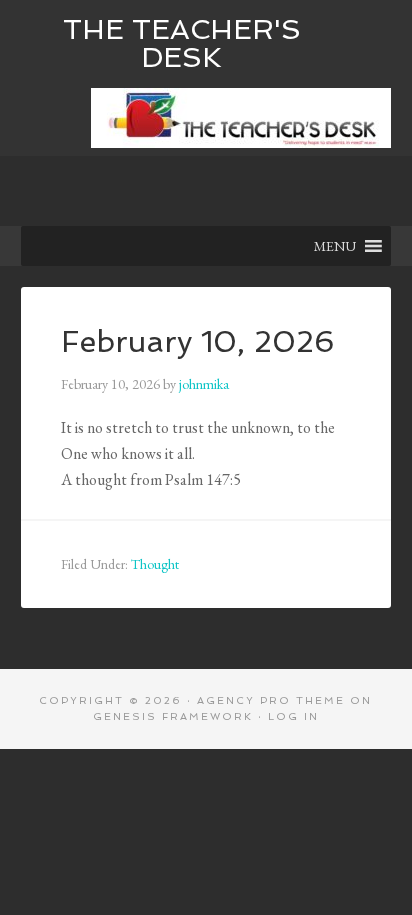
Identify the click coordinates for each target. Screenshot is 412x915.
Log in (293, 716)
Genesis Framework (173, 716)
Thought (155, 564)
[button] (335, 246)
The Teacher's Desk (182, 43)
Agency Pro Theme (271, 700)
